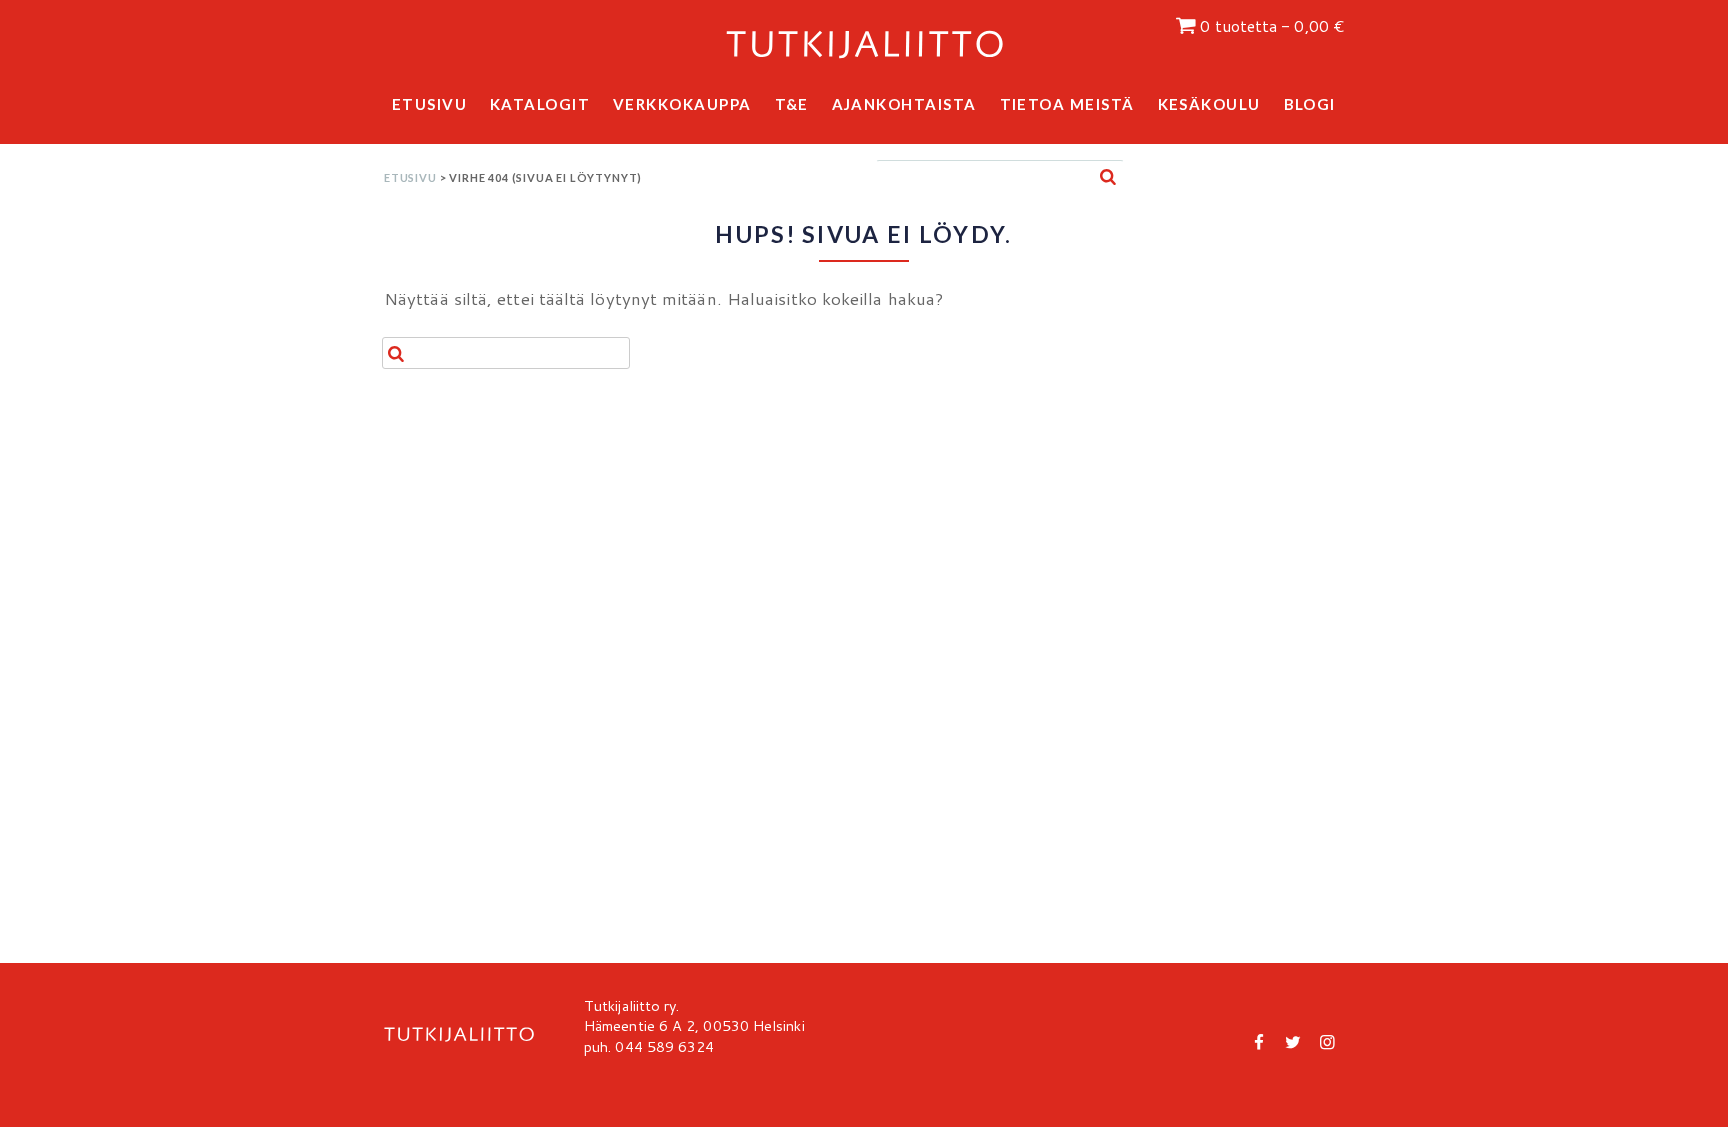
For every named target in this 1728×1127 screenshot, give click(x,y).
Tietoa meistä (1068, 104)
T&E (792, 104)
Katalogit (540, 104)
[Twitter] (1293, 1041)
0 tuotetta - (1272, 26)
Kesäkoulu (1210, 104)
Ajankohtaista (905, 104)
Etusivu (430, 104)
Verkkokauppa (682, 104)
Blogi (1310, 104)
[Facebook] (1260, 1041)
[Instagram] (1327, 1041)
